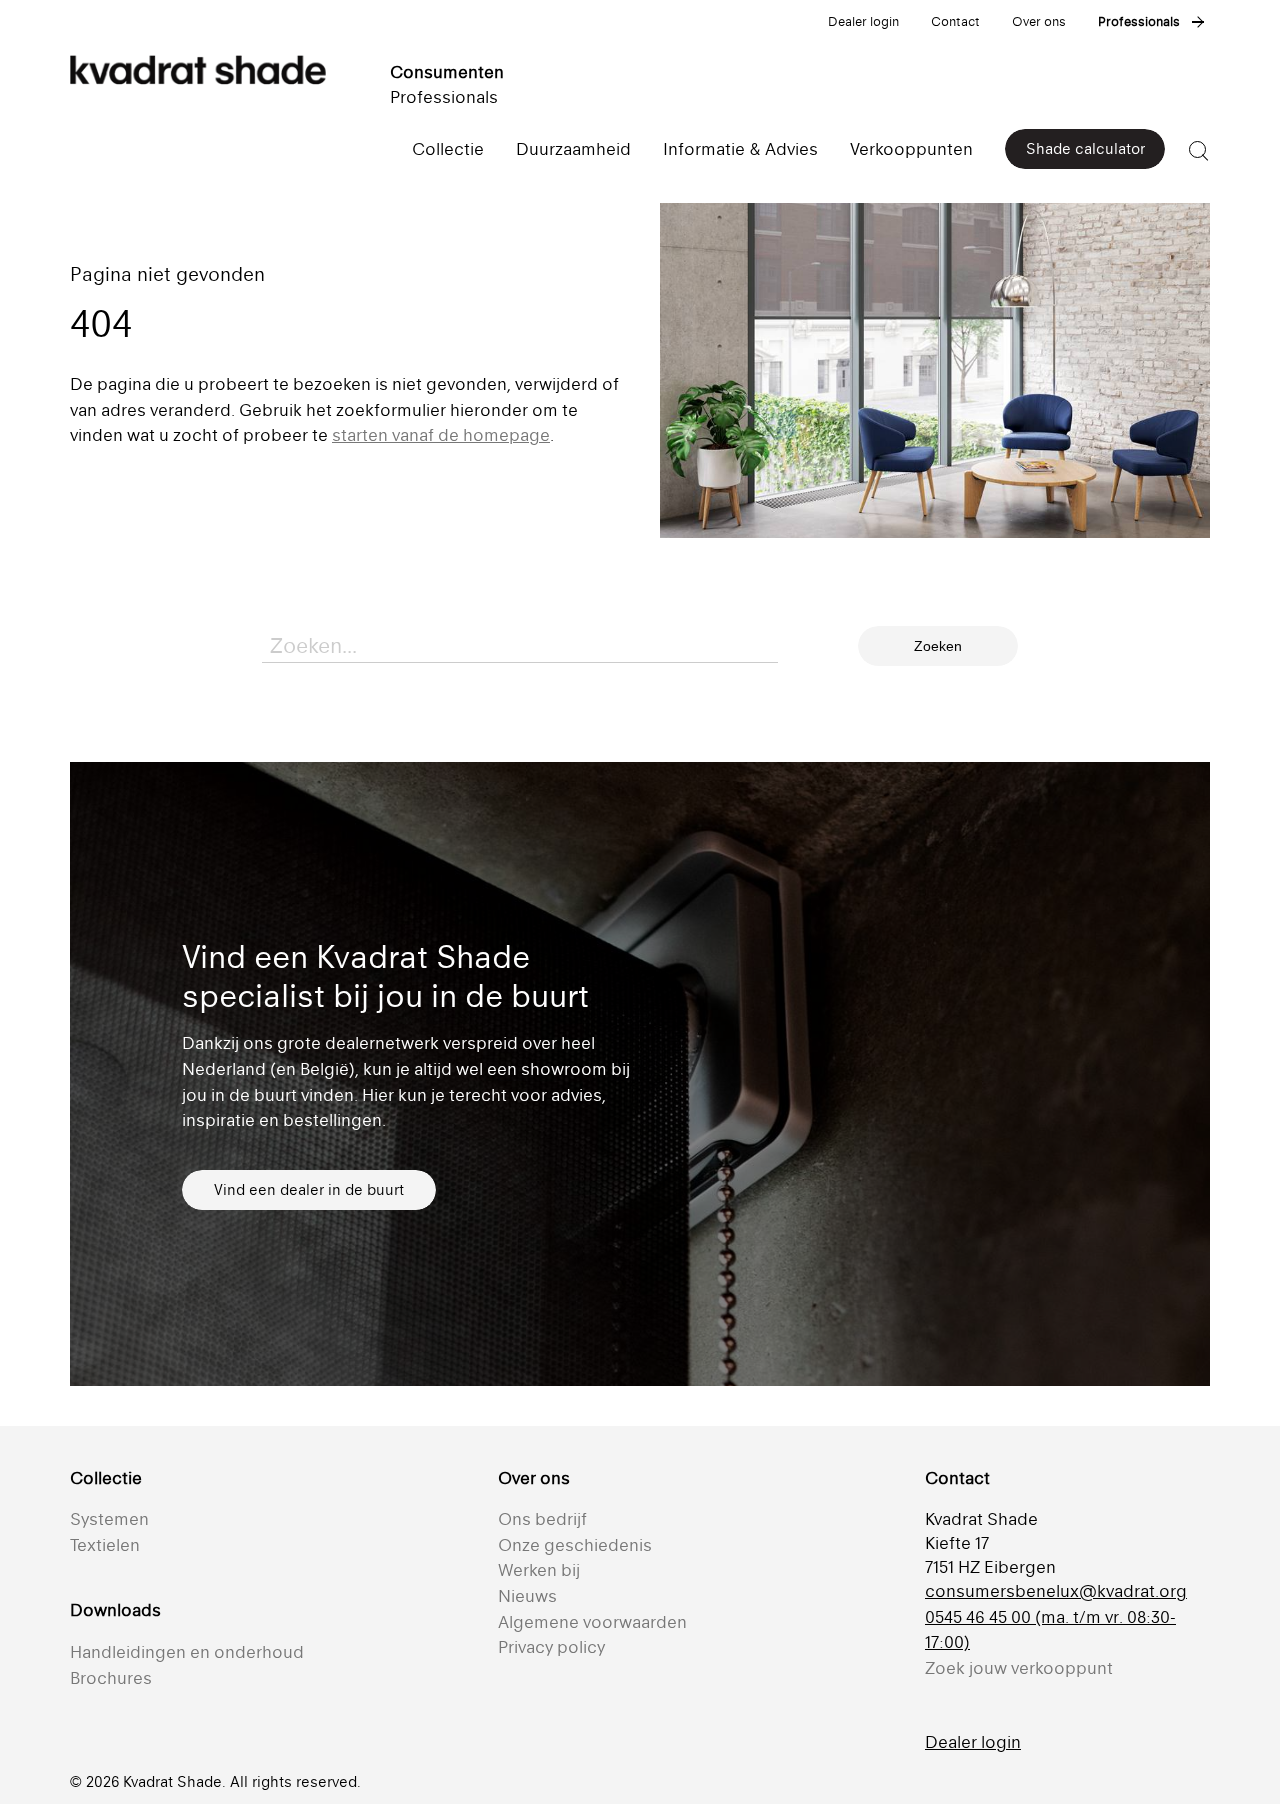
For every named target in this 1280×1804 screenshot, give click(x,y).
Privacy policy (551, 1647)
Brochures (111, 1678)
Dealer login (863, 21)
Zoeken (938, 646)
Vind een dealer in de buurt (309, 1189)
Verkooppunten (911, 149)
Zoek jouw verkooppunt (1019, 1668)
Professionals (1139, 21)
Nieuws (527, 1596)
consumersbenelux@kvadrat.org (1056, 1591)
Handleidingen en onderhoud (187, 1652)
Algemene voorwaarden (592, 1622)
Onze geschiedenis (575, 1545)
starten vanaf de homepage (441, 435)
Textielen (105, 1545)
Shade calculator (1085, 148)
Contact (955, 21)
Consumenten (447, 72)
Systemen (109, 1519)
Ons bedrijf (542, 1519)
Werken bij (539, 1570)
